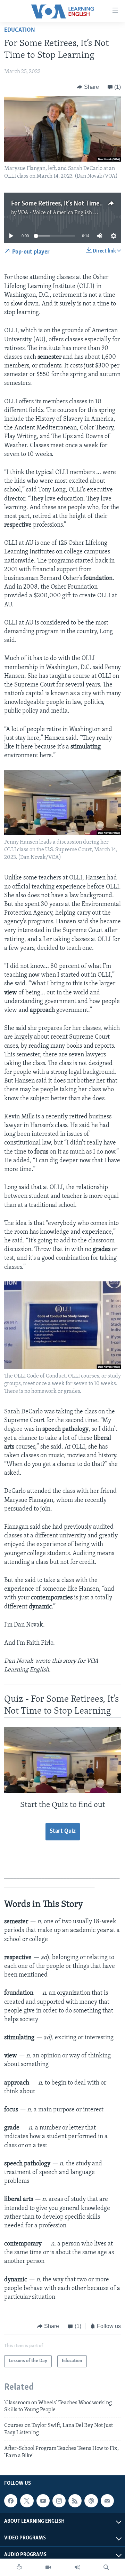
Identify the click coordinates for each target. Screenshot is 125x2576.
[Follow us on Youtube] (43, 2501)
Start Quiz (63, 1831)
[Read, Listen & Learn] (19, 2567)
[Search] (106, 2567)
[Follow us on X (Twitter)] (27, 2501)
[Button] (88, 87)
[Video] (48, 2567)
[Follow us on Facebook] (11, 2501)
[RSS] (75, 2501)
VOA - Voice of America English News (62, 213)
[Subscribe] (107, 2501)
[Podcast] (91, 2501)
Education (20, 30)
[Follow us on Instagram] (59, 2501)
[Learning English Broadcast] (77, 2567)
